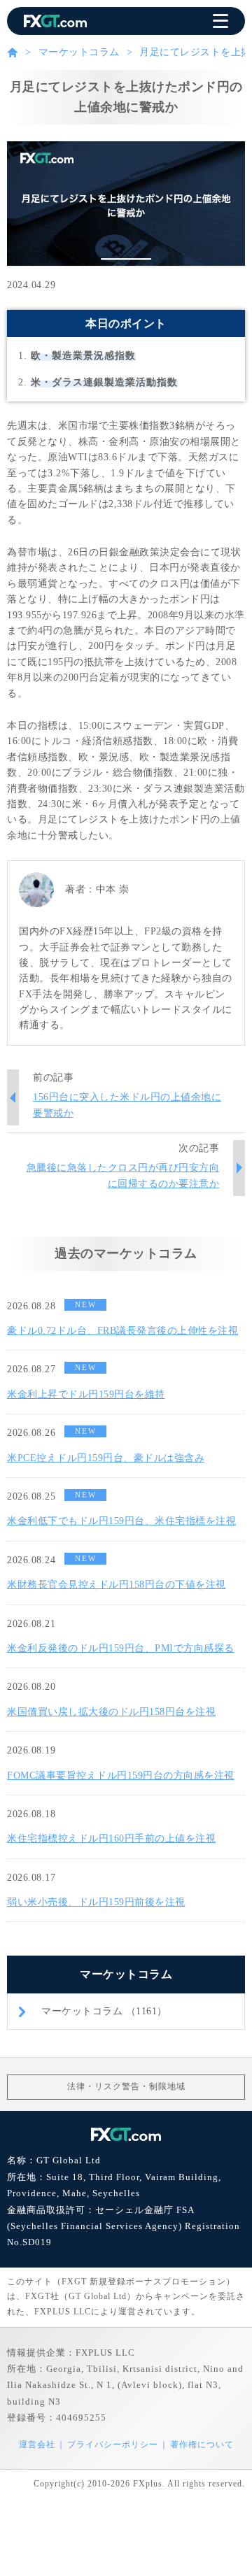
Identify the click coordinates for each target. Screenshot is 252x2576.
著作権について (202, 2445)
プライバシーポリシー (113, 2445)
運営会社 (37, 2445)
